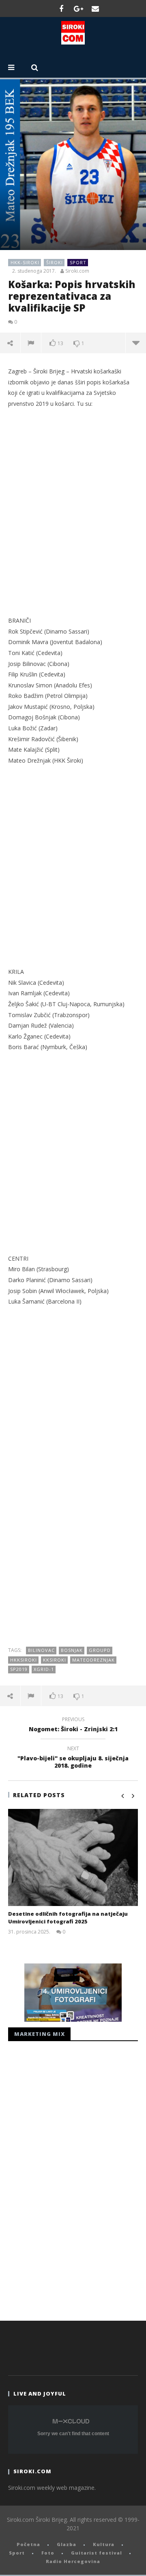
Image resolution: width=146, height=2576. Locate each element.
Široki (55, 262)
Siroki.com (77, 271)
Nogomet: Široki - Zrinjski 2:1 (73, 1726)
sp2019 (19, 1669)
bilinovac (41, 1650)
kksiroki (55, 1660)
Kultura (104, 2544)
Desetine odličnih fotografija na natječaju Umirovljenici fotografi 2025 (68, 1918)
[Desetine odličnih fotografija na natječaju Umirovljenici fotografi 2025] (73, 1857)
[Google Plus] (78, 8)
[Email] (95, 8)
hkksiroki (24, 1660)
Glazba (67, 2544)
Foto (48, 2553)
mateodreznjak (93, 1660)
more (136, 343)
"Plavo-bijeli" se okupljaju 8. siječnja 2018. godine (73, 1758)
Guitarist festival (97, 2553)
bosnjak (72, 1650)
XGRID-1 (44, 1669)
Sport (78, 262)
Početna (28, 2544)
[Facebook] (61, 8)
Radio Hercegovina (73, 2561)
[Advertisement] (73, 521)
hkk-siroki (25, 262)
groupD (100, 1650)
